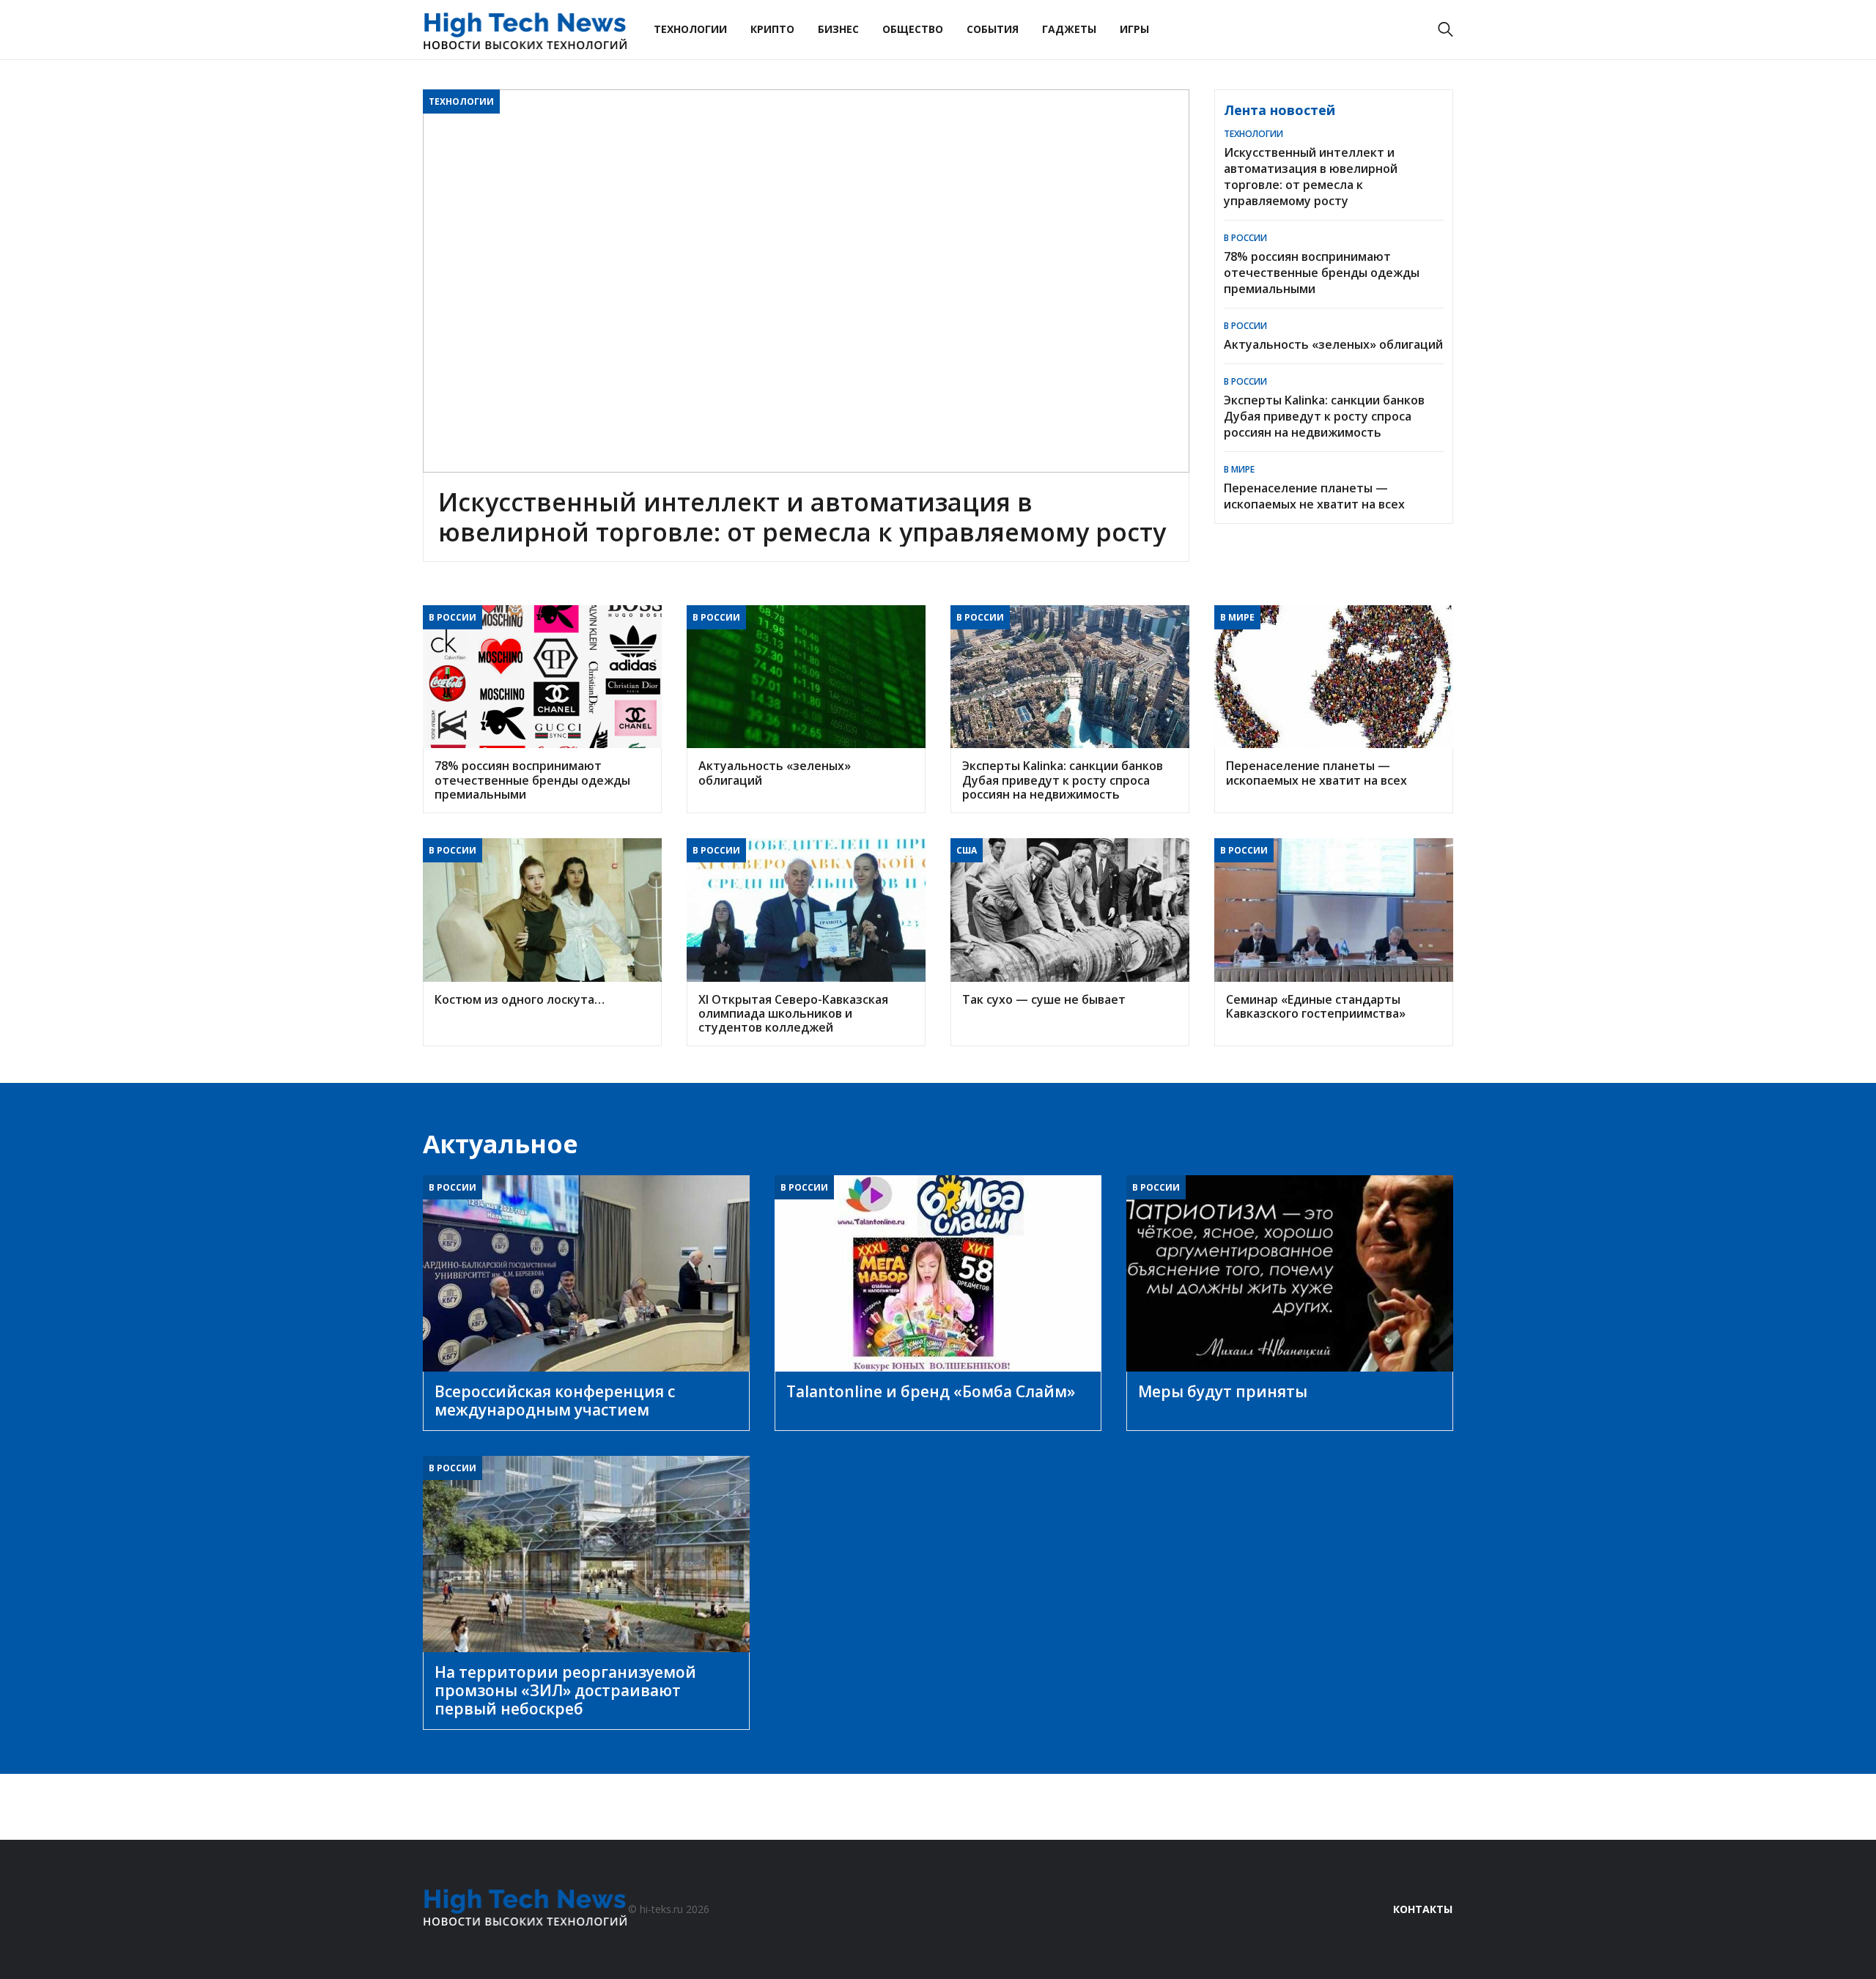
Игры (1134, 29)
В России (1245, 238)
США (967, 850)
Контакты (1423, 1909)
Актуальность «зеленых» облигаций (1333, 344)
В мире (1239, 469)
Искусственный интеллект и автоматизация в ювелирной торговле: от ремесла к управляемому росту (1311, 177)
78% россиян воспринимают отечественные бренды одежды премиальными (1322, 273)
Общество (913, 29)
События (993, 29)
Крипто (772, 29)
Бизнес (838, 29)
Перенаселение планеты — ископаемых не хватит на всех (1314, 496)
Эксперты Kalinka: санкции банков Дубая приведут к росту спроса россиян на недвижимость (1324, 416)
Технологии (690, 29)
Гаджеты (1069, 29)
